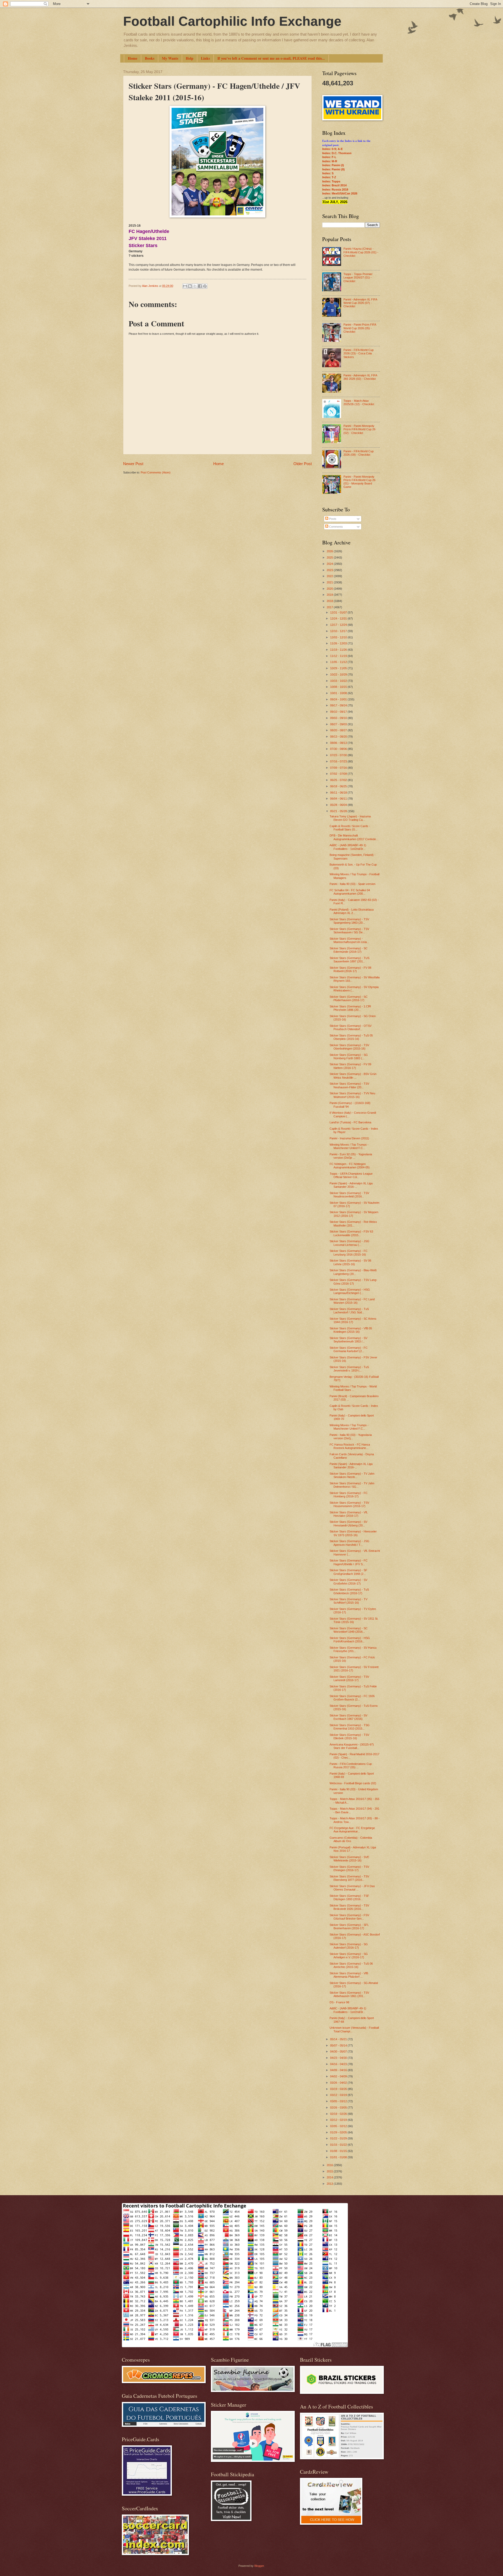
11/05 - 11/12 (339, 662)
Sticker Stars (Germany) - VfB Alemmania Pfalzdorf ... (349, 1975)
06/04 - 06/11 (339, 799)
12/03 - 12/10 (339, 637)
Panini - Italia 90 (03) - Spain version (352, 884)
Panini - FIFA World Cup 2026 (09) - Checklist (359, 453)
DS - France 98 (339, 2002)
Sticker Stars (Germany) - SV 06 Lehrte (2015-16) (350, 1262)
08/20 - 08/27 (339, 730)
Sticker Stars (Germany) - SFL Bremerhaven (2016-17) (349, 1927)
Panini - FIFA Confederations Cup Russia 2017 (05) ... (351, 1766)
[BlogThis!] (190, 286)
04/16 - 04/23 (339, 2064)
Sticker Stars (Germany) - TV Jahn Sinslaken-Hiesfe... (352, 1475)
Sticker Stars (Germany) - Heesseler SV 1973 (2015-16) (353, 1533)
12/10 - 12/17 (339, 631)
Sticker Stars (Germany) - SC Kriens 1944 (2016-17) (353, 1320)
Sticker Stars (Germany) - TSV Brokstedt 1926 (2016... (349, 1907)
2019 (330, 595)
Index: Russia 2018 (335, 189)
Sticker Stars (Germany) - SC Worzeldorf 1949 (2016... (349, 1630)
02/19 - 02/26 (339, 2114)
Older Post (303, 464)
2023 (330, 570)
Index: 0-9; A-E (332, 149)
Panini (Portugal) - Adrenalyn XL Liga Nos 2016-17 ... (353, 1849)
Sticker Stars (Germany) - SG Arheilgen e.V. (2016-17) (349, 1956)
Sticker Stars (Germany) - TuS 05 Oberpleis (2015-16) (351, 1037)
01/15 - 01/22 (339, 2145)
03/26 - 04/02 (339, 2083)
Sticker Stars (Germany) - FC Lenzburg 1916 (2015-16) (349, 1253)
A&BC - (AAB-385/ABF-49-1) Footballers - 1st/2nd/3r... (348, 847)
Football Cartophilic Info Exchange (232, 21)
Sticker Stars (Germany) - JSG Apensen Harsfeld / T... (349, 1543)
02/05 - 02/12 (339, 2126)
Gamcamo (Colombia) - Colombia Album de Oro (351, 1839)
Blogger (259, 2566)
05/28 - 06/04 (339, 805)
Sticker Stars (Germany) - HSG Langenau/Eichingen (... (350, 1291)
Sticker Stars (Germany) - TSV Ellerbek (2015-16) (349, 1736)
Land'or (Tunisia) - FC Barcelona (350, 1122)
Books (150, 58)
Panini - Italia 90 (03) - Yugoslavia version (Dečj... (351, 1437)
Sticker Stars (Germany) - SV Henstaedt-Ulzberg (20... (348, 1523)
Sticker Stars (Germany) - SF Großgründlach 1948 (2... (348, 1572)
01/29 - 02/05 (339, 2132)
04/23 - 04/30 (339, 2058)
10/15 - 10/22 (339, 681)
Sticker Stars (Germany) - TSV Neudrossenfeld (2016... (349, 1195)
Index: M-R (330, 161)
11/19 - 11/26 (339, 650)
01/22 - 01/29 (339, 2138)
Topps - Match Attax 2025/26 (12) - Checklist (359, 402)
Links (205, 58)
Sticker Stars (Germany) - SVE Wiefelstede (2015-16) (349, 1859)
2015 (330, 2171)
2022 (330, 576)
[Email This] (185, 286)
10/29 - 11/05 (339, 668)
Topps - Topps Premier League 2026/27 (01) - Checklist (358, 278)
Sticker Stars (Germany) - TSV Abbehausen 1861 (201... (349, 1994)
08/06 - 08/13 (339, 743)
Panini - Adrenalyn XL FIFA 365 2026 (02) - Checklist (360, 377)
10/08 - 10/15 (339, 687)
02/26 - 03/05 (339, 2107)
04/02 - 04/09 (339, 2076)
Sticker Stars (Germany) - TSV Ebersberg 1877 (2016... (349, 1878)
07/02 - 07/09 (339, 774)
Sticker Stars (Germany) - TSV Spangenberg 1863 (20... (349, 921)
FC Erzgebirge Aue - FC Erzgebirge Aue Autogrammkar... (352, 1830)
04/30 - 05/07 (339, 2051)
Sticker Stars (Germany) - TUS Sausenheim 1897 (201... (349, 960)
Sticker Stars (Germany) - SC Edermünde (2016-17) (349, 950)
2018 (330, 601)
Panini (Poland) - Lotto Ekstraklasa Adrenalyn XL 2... (352, 911)
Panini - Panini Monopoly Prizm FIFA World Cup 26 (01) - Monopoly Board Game (359, 482)
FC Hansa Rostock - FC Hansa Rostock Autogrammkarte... (350, 1446)
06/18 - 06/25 (339, 786)
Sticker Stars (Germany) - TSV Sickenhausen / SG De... (349, 931)
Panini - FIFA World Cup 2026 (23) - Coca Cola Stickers (359, 353)
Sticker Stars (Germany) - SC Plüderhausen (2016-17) (349, 998)
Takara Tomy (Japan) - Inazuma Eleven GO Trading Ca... (350, 818)
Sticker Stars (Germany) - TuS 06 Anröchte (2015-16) (351, 1965)
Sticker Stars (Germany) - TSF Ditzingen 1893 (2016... (349, 1897)
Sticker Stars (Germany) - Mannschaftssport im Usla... (349, 940)
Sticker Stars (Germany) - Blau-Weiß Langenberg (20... (353, 1272)
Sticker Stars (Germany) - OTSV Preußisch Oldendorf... (351, 1027)
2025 (330, 557)
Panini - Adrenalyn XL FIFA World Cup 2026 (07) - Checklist (360, 303)
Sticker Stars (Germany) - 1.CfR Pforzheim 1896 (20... (350, 1008)
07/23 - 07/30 (339, 755)
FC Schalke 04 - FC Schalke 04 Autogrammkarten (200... (350, 892)
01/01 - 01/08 (339, 2157)
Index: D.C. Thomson (337, 153)
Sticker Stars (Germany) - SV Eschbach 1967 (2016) (348, 1717)
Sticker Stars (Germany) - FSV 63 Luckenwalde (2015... (351, 1233)
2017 (330, 607)
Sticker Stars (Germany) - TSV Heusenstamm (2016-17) (349, 1504)
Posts (332, 519)
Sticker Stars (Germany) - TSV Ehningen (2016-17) (349, 1868)
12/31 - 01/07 (339, 612)
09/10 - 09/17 (339, 712)
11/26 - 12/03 (339, 643)
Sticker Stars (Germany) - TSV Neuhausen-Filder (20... (349, 1085)
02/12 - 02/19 (339, 2120)
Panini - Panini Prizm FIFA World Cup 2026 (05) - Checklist (360, 328)
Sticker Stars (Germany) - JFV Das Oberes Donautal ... (352, 1888)
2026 (330, 551)
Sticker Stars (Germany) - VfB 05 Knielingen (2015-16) (351, 1330)
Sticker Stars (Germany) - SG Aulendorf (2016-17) (349, 1946)
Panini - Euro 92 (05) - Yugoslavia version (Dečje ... (351, 1156)
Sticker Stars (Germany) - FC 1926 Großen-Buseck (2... (352, 1698)
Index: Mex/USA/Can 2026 (340, 193)
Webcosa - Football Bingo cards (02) (353, 1783)
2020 (330, 589)
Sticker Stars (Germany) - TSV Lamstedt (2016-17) (349, 1678)
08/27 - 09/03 (339, 724)
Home (133, 58)
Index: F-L (329, 157)
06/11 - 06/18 (339, 793)
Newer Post (133, 464)
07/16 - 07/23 (339, 761)
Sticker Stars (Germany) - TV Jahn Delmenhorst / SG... (352, 1485)
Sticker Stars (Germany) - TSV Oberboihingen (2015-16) (349, 1047)
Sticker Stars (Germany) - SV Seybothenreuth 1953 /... (348, 1340)
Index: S (328, 173)
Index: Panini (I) (333, 165)
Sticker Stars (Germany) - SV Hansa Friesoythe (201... (353, 1649)
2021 (330, 582)
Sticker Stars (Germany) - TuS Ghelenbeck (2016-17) (349, 1591)
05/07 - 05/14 (339, 2045)
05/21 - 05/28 (339, 811)
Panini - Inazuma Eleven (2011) (349, 1138)
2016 (330, 2165)
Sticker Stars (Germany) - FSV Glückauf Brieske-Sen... (349, 1917)
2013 (330, 2184)
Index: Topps (331, 181)
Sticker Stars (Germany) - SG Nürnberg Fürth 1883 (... (349, 1056)
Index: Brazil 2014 (334, 185)
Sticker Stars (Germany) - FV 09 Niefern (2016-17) (350, 1066)
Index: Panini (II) (333, 169)
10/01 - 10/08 (339, 693)
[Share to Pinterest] (205, 286)
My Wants (170, 58)
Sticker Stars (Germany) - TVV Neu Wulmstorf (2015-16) (352, 1095)
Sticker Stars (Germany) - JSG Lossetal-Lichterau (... (349, 1243)
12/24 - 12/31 (339, 618)
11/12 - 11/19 (339, 656)
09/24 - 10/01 (339, 699)
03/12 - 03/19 (339, 2095)
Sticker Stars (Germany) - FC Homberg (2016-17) (349, 1495)
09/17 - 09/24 (339, 705)
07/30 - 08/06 (339, 749)
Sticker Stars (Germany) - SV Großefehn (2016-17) (348, 1582)
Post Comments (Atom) (156, 472)
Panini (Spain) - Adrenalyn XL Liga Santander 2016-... (351, 1185)
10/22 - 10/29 (339, 674)
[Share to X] (195, 286)
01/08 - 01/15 (339, 2151)
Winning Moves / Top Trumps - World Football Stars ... (353, 1388)
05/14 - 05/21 (339, 2039)
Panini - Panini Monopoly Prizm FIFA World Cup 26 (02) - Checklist (359, 429)
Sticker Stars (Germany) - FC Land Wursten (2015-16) (352, 1301)
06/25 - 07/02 (339, 780)
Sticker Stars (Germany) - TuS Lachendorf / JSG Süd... (349, 1311)
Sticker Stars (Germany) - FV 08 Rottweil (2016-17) (350, 969)
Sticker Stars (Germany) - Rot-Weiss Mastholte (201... (353, 1223)
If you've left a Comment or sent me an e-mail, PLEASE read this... (271, 58)
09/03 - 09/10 (339, 718)
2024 (330, 564)
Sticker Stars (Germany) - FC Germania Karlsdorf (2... (349, 1349)
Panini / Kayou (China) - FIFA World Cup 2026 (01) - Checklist (361, 252)
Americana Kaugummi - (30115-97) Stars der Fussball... (352, 1746)
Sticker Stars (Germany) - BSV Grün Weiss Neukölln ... (353, 1076)
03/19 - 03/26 (339, 2089)
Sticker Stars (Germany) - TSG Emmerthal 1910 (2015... (350, 1727)
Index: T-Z (329, 177)
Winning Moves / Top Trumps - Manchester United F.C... (349, 1146)
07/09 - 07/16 (339, 768)
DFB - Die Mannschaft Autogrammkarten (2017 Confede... (354, 837)
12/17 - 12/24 (339, 625)
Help (190, 58)
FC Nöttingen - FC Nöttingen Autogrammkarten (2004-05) (350, 1166)
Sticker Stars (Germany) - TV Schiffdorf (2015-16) (348, 1601)
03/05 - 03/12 (339, 2101)
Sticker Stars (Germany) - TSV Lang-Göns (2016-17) (353, 1282)
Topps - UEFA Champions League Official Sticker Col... (351, 1175)
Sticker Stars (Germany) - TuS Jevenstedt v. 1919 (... (349, 1369)
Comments (336, 527)
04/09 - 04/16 (339, 2070)
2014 (330, 2177)
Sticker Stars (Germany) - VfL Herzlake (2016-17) (349, 1514)
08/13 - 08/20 (339, 737)
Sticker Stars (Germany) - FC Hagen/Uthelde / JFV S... (349, 1562)
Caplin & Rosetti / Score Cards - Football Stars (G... (350, 828)
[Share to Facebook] (200, 286)
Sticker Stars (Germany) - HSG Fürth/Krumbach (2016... (350, 1640)
